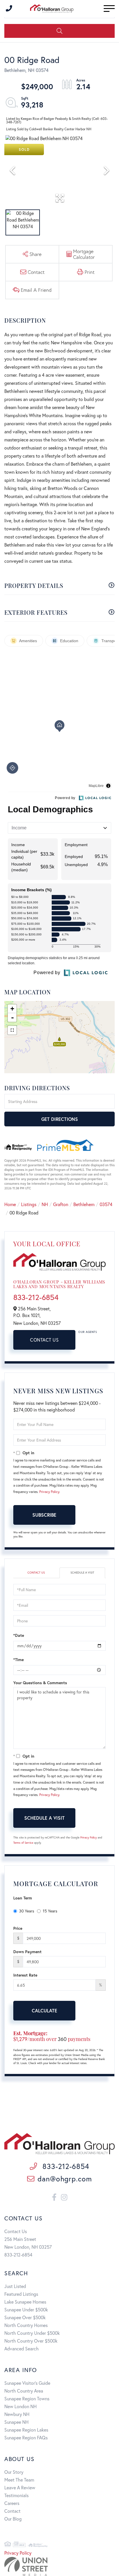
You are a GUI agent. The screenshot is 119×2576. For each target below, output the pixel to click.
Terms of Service (23, 1843)
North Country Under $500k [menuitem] (32, 2333)
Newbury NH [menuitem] (17, 2414)
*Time (18, 1660)
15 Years (50, 1911)
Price (18, 1928)
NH (45, 1204)
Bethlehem (84, 1204)
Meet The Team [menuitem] (19, 2480)
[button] (59, 31)
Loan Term (23, 1898)
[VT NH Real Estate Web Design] (59, 2566)
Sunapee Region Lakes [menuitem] (26, 2430)
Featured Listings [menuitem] (21, 2294)
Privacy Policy (49, 1492)
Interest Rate (25, 1975)
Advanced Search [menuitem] (22, 2349)
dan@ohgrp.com (65, 2179)
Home (10, 1204)
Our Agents (88, 1332)
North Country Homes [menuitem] (26, 2325)
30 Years (27, 1911)
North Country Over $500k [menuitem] (31, 2341)
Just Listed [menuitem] (15, 2286)
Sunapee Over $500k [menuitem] (25, 2317)
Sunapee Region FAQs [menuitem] (26, 2437)
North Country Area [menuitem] (24, 2391)
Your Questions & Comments (40, 1683)
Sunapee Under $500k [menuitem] (26, 2310)
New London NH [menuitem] (21, 2406)
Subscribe (44, 1515)
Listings (29, 1204)
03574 (106, 1204)
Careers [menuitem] (12, 2503)
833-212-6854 (36, 1297)
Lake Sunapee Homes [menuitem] (25, 2302)
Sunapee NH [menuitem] (16, 2422)
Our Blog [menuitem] (13, 2519)
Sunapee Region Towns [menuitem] (27, 2398)
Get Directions (60, 1119)
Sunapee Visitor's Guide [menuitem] (27, 2383)
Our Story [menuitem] (14, 2472)
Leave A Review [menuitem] (20, 2487)
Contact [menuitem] (12, 2511)
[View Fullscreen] (12, 1030)
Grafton (61, 1204)
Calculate (44, 2011)
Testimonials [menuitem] (16, 2495)
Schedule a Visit (82, 1573)
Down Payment (27, 1952)
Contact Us (44, 1340)
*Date (19, 1635)
